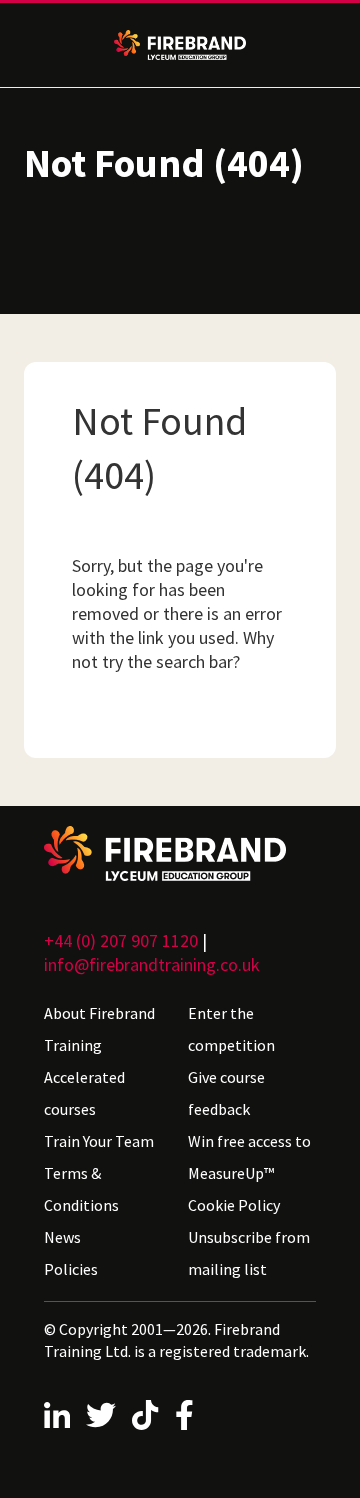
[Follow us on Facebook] (184, 1415)
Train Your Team (99, 1141)
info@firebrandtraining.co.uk (152, 964)
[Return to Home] (180, 853)
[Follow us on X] (101, 1415)
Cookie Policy (234, 1205)
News (62, 1237)
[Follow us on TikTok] (145, 1415)
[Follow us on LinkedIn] (57, 1415)
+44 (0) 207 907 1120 (121, 940)
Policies (71, 1269)
